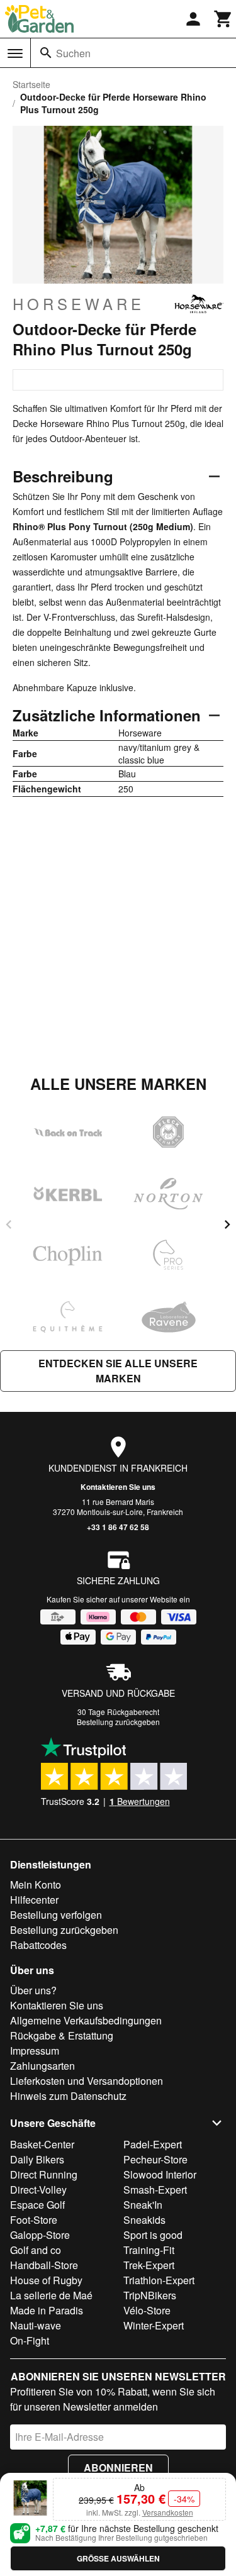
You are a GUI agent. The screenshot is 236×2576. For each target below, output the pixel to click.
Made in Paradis (47, 2310)
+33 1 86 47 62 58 (118, 1527)
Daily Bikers (37, 2159)
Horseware (79, 304)
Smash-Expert (155, 2190)
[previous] (9, 1224)
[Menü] (15, 53)
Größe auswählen (118, 2558)
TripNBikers (150, 2295)
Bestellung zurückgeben (118, 1722)
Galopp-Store (40, 2235)
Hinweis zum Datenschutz (68, 2096)
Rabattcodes (38, 1945)
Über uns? (33, 1990)
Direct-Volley (38, 2190)
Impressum (35, 2051)
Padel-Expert (153, 2144)
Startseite (31, 84)
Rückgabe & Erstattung (62, 2035)
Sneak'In (143, 2205)
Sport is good (153, 2235)
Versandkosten (168, 2512)
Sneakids (144, 2220)
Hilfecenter (34, 1900)
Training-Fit (149, 2250)
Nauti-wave (36, 2325)
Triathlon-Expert (159, 2280)
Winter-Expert (154, 2325)
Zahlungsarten (42, 2066)
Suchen (73, 53)
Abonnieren (118, 2468)
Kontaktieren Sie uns (118, 1487)
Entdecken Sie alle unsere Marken (118, 1371)
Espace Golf (37, 2205)
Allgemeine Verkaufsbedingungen (86, 2020)
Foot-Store (34, 2220)
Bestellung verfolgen (56, 1915)
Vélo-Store (147, 2310)
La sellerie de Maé (51, 2295)
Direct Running (44, 2174)
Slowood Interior (160, 2174)
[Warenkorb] (223, 19)
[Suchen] (46, 53)
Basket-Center (42, 2144)
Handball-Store (44, 2265)
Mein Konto (36, 1885)
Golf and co (36, 2250)
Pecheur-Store (155, 2159)
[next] (227, 1224)
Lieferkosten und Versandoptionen (87, 2081)
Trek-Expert (149, 2265)
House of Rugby (46, 2280)
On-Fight (30, 2340)
